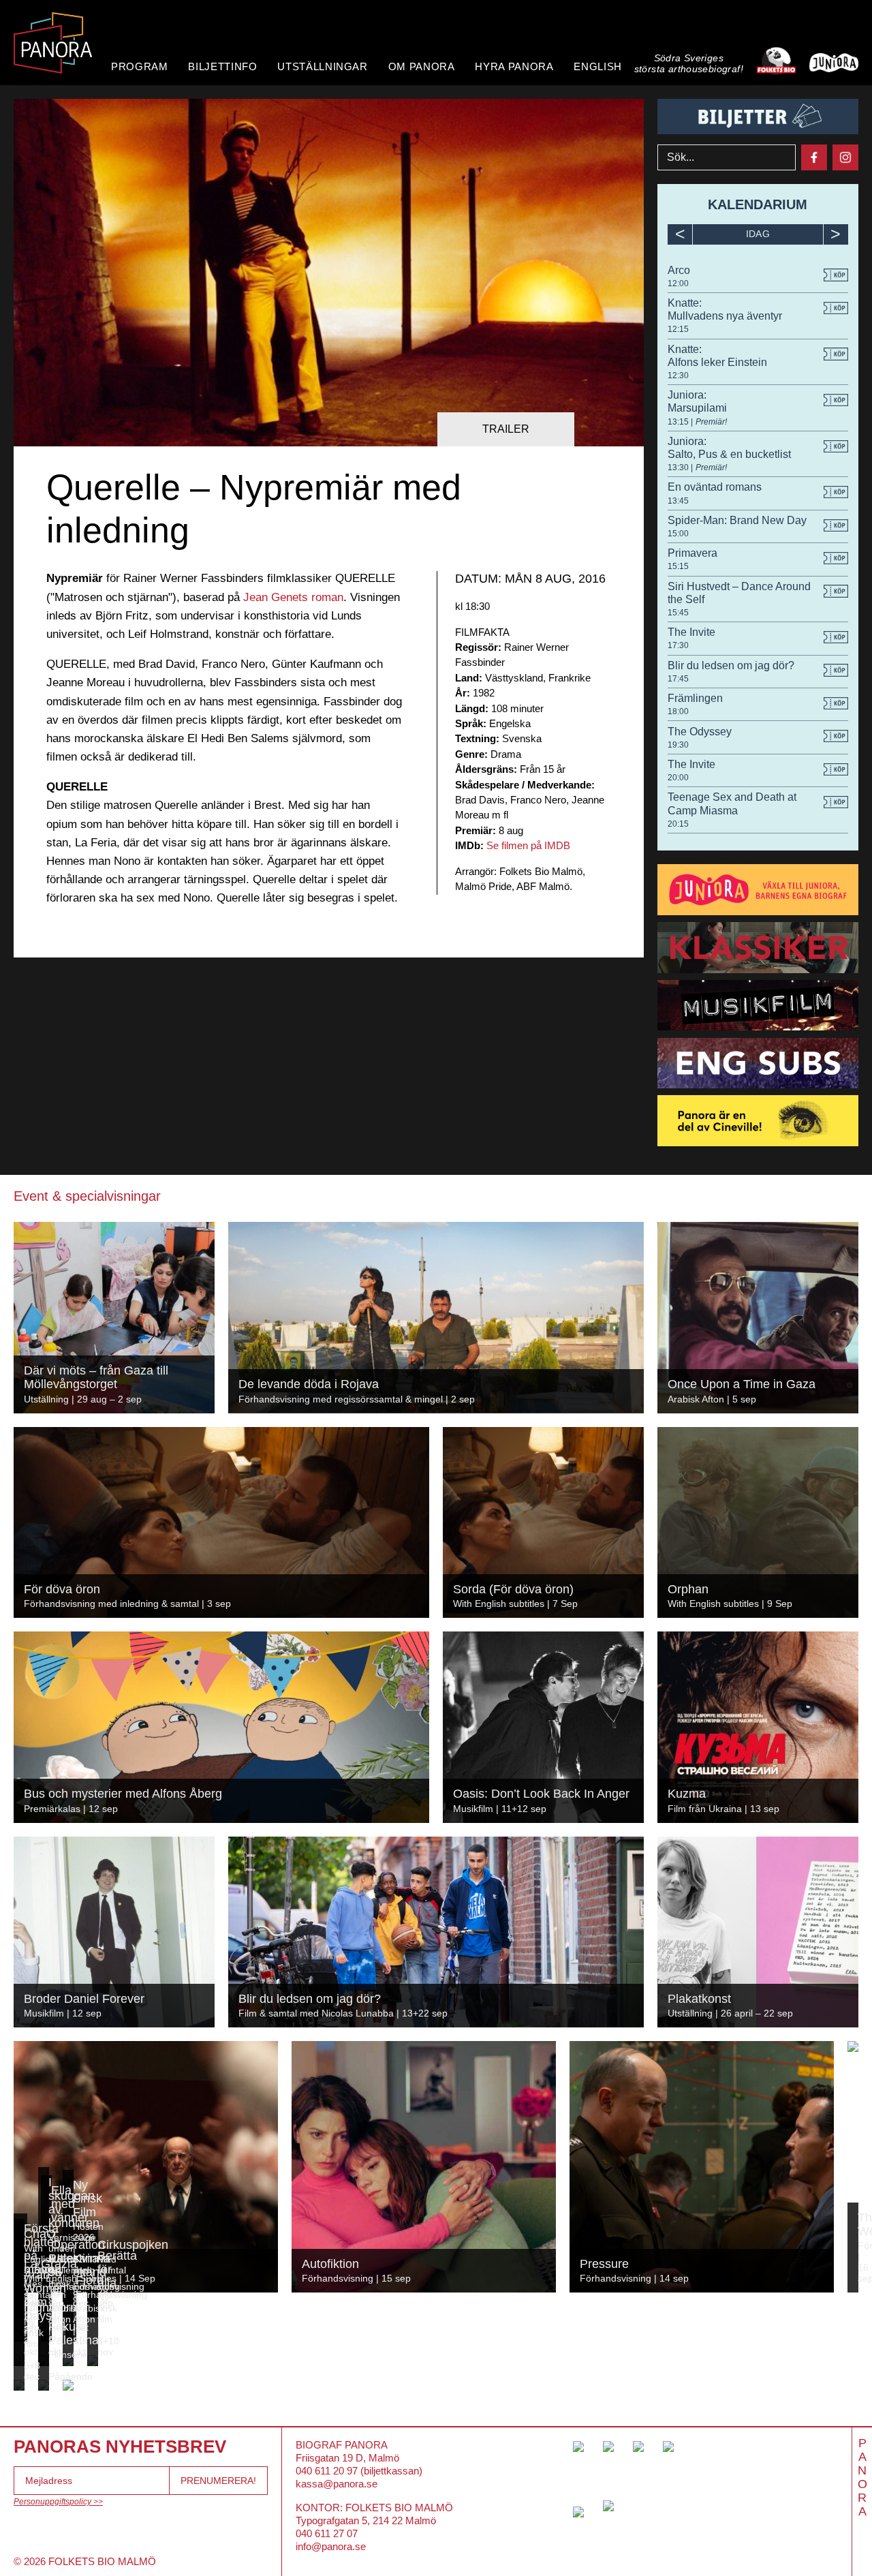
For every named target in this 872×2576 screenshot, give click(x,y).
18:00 (678, 711)
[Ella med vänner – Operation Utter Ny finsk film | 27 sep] (46, 2336)
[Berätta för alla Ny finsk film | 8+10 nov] (93, 2361)
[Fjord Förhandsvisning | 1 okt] (71, 2336)
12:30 (678, 375)
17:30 (678, 645)
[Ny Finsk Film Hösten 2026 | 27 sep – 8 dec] (68, 2312)
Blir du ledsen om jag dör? (731, 665)
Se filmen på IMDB (528, 845)
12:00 (678, 283)
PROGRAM (139, 66)
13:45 (678, 501)
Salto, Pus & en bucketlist (729, 454)
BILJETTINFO (222, 66)
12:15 (678, 329)
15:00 (678, 534)
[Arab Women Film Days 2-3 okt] (19, 2361)
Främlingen (695, 698)
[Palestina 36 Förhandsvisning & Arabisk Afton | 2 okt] (44, 2361)
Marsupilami (697, 408)
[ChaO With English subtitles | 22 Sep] (19, 2312)
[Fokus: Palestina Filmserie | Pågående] (44, 2385)
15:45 (678, 613)
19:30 (678, 745)
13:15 (679, 422)
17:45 (678, 679)
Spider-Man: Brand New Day (737, 520)
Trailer (506, 429)
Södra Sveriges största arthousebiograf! (689, 64)
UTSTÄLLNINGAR (322, 66)
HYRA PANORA (514, 66)
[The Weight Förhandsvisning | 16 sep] (853, 2046)
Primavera (692, 553)
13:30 (679, 467)
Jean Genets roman (293, 597)
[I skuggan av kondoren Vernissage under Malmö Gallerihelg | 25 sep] (44, 2312)
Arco (679, 270)
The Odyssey (700, 732)
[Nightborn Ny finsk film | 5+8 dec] (19, 2385)
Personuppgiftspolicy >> (58, 2502)
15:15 (678, 566)
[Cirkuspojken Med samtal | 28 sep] (93, 2312)
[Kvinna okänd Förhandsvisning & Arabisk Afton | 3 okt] (68, 2361)
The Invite (691, 632)
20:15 (678, 824)
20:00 (678, 778)
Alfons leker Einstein (717, 362)
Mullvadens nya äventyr (725, 316)
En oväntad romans (715, 487)
